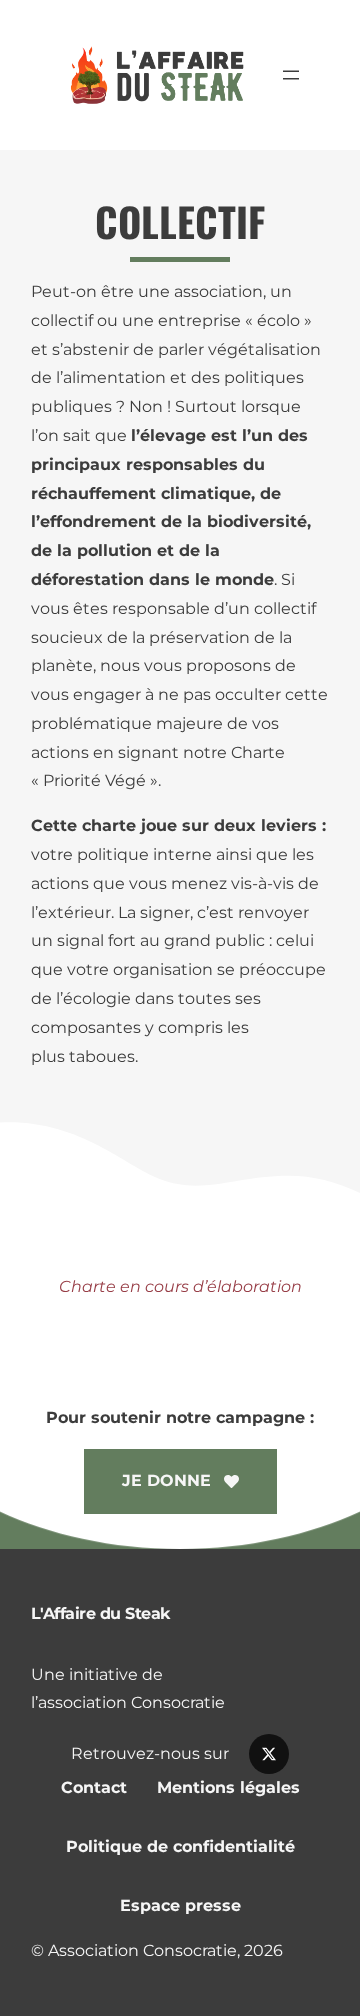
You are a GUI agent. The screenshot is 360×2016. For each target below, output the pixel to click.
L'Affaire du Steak (100, 1613)
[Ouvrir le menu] (291, 75)
